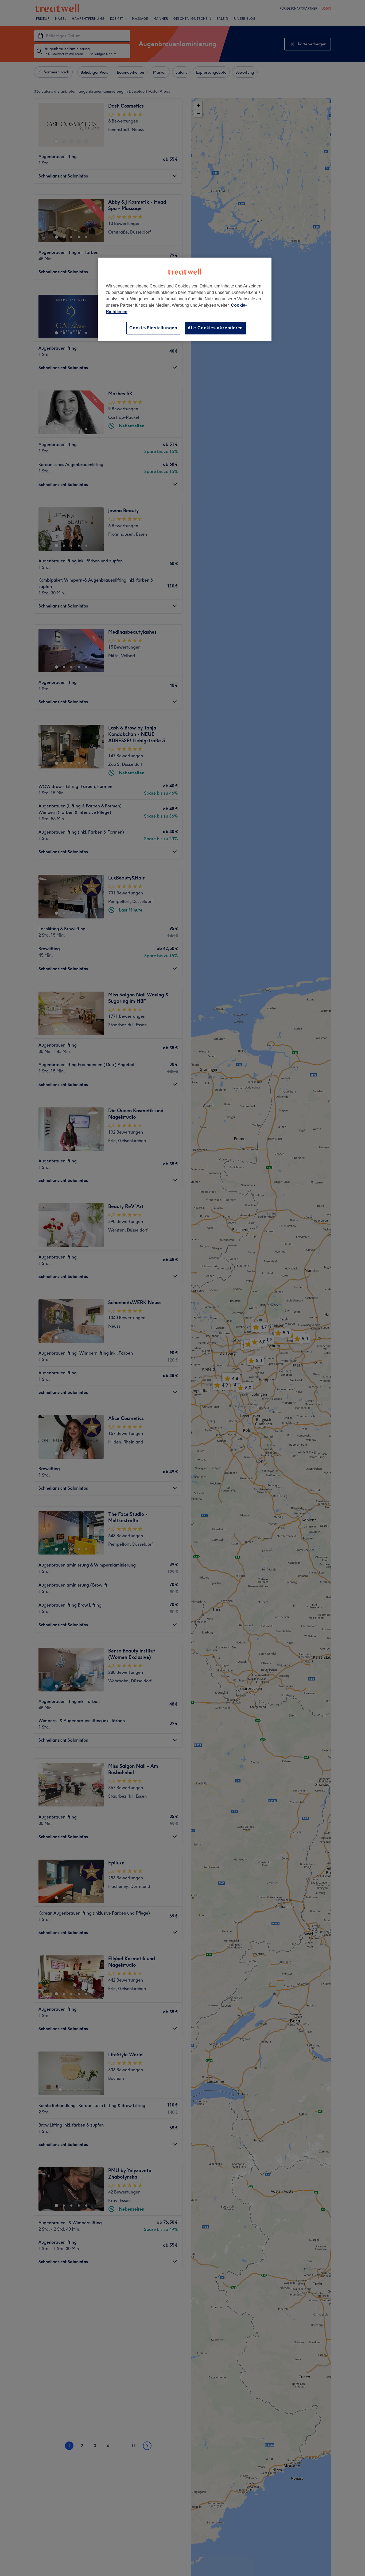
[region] (185, 299)
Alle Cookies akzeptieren (215, 328)
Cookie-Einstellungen (153, 328)
